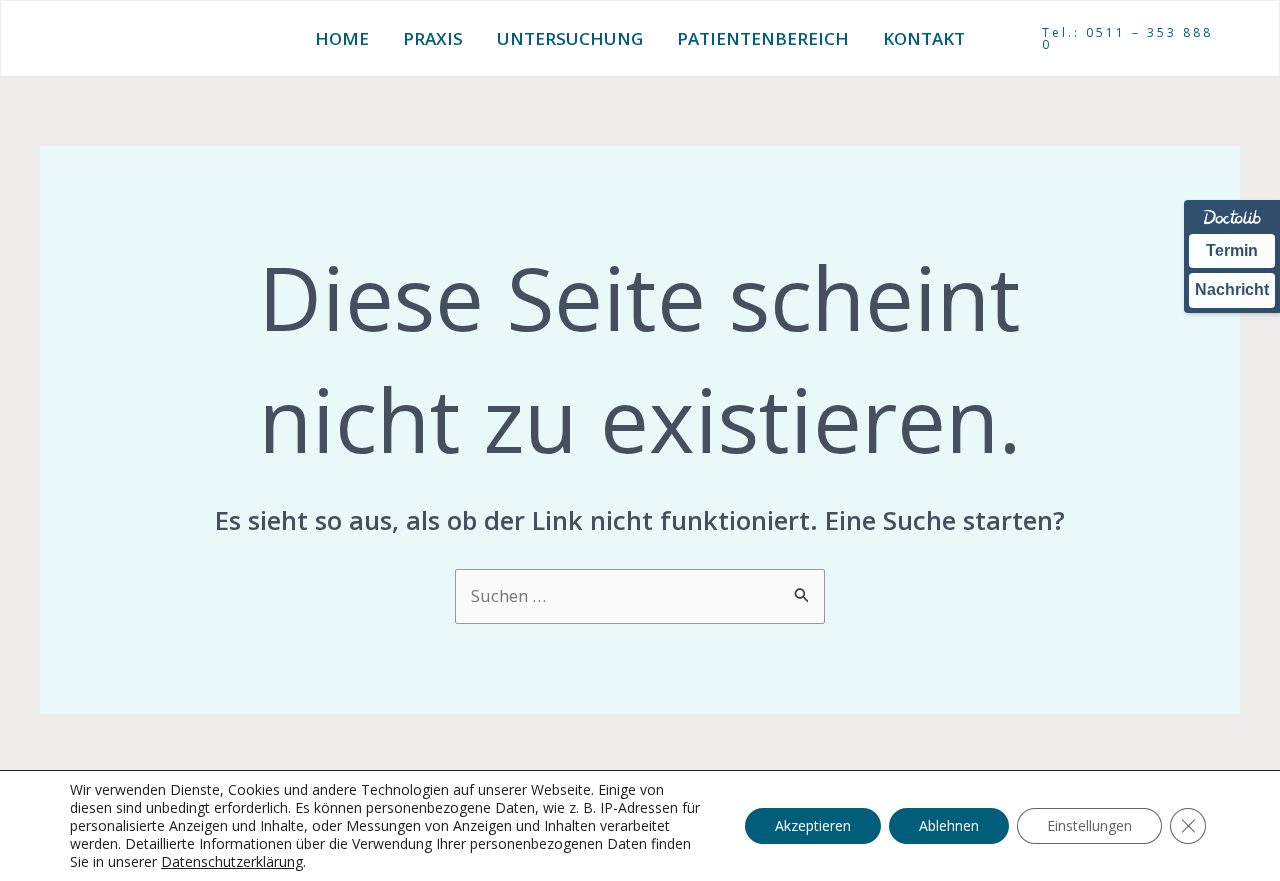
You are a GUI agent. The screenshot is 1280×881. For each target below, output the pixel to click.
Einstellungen (1089, 825)
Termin (1232, 250)
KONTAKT (924, 38)
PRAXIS (433, 38)
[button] (1131, 39)
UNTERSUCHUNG (570, 38)
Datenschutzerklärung (232, 861)
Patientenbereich (763, 38)
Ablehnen (949, 825)
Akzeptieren (813, 825)
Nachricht (1232, 289)
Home (342, 38)
